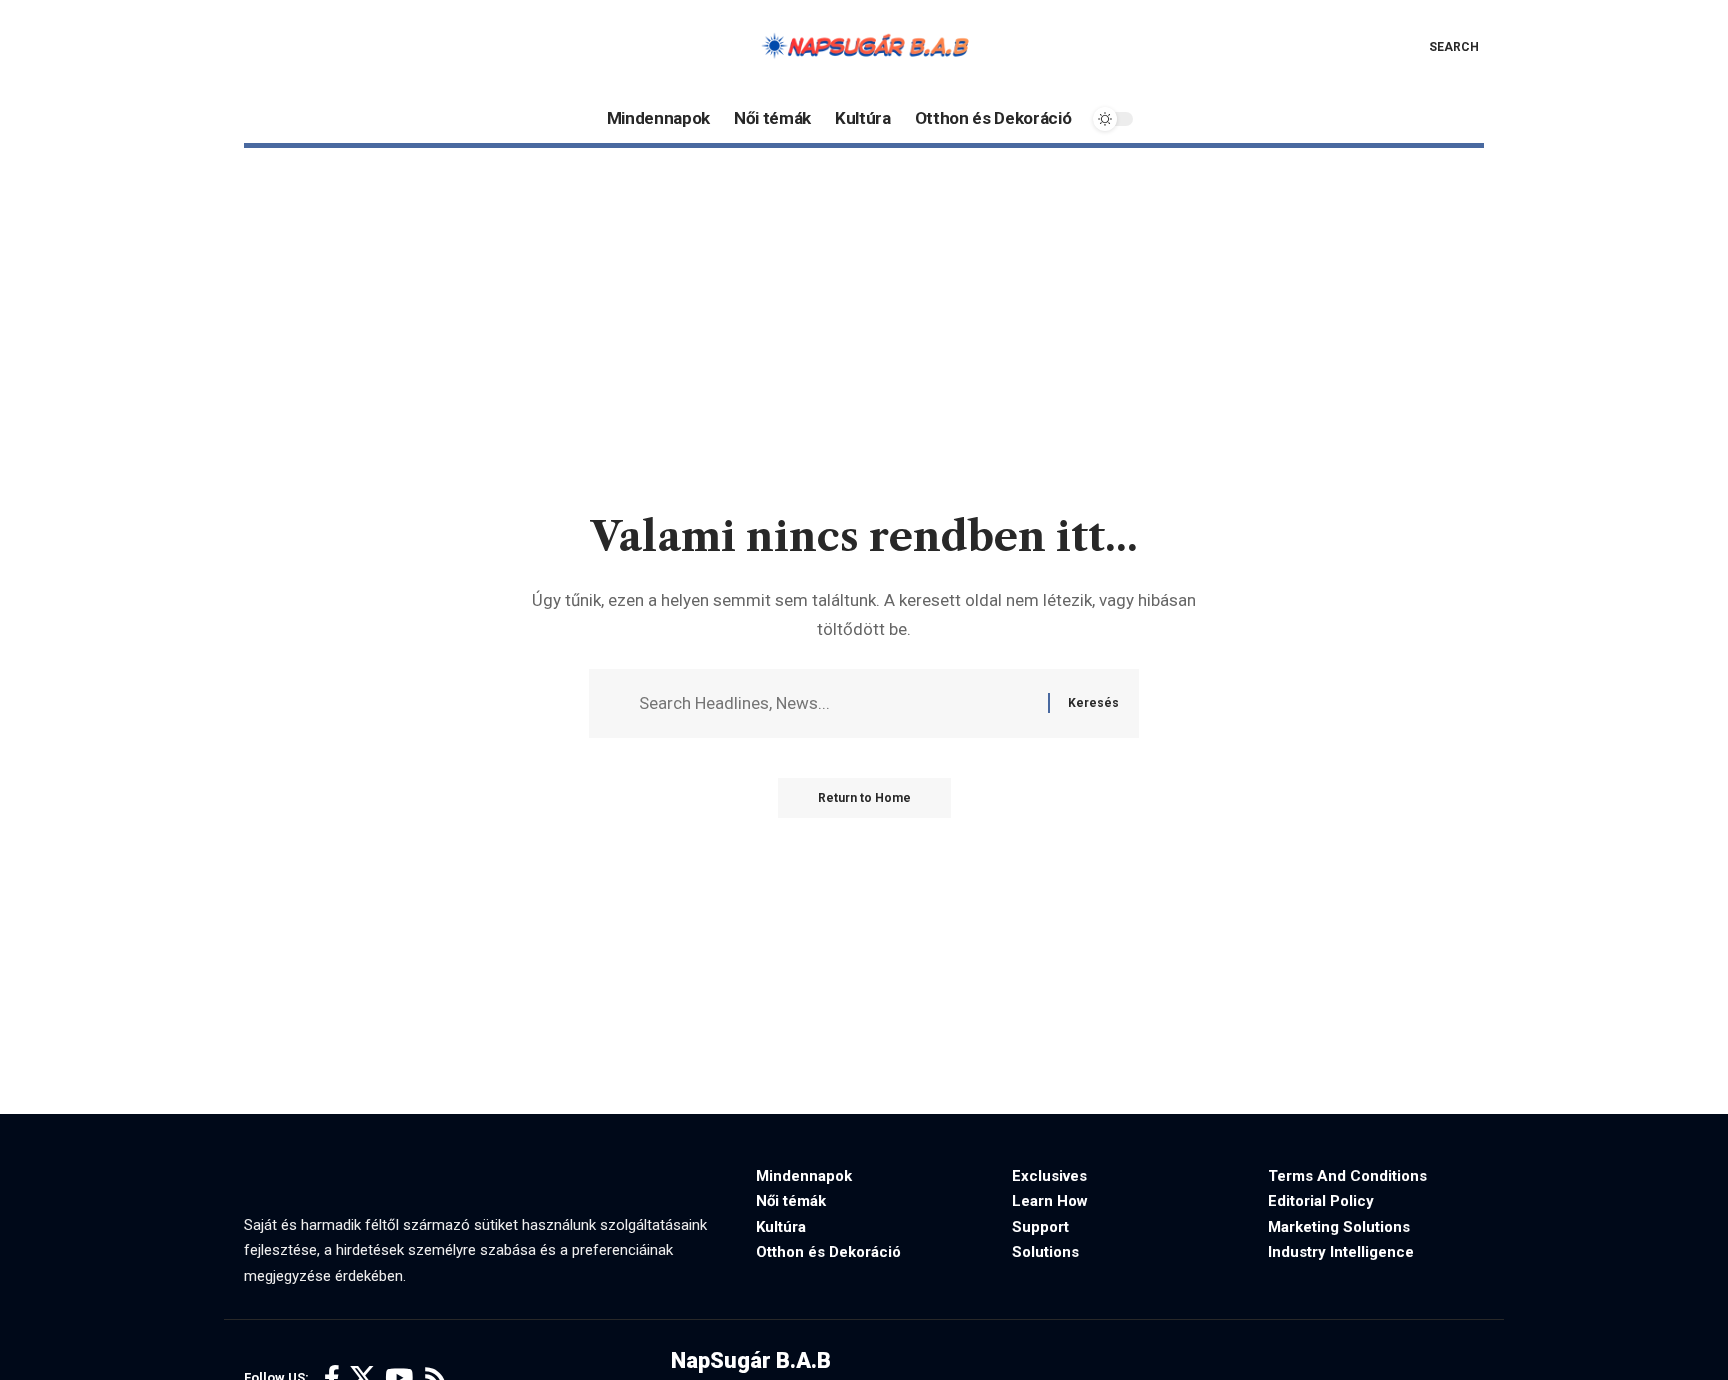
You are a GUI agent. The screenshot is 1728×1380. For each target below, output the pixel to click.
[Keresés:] (836, 703)
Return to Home (864, 798)
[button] (1439, 47)
